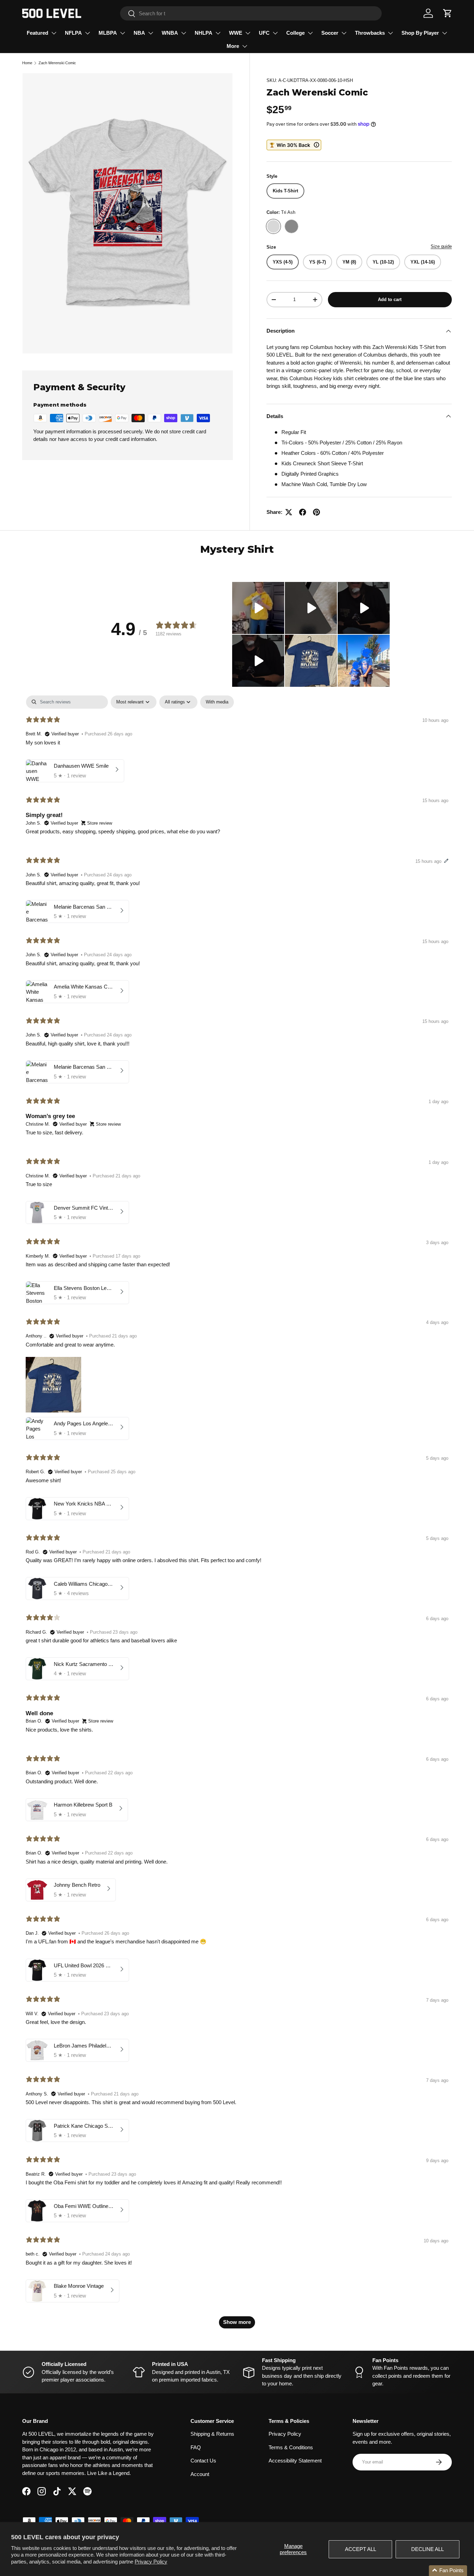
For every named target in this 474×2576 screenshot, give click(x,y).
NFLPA (73, 33)
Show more (237, 2322)
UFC (264, 33)
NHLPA (204, 33)
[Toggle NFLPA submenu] (87, 33)
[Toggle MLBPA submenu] (122, 33)
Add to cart (390, 299)
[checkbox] (217, 702)
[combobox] (251, 13)
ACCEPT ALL (361, 2549)
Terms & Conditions (291, 2447)
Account (200, 2474)
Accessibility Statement (295, 2461)
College (295, 33)
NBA (139, 33)
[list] (128, 213)
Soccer (330, 33)
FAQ (196, 2447)
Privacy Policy (151, 2562)
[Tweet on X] (289, 512)
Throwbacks (370, 33)
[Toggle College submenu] (310, 33)
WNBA (170, 33)
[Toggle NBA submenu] (151, 33)
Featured (37, 33)
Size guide (441, 246)
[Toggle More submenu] (245, 46)
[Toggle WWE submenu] (248, 33)
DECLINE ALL (428, 2549)
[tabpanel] (237, 1515)
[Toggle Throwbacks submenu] (390, 33)
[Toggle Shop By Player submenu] (445, 33)
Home (27, 63)
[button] (448, 13)
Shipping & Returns (212, 2434)
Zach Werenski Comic (57, 63)
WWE (236, 33)
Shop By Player (420, 33)
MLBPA (108, 33)
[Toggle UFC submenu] (275, 33)
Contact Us (203, 2461)
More (233, 46)
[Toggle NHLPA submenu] (218, 33)
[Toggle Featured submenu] (54, 33)
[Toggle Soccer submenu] (344, 33)
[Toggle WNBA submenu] (184, 33)
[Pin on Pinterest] (316, 512)
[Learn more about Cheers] (294, 145)
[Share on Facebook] (303, 512)
